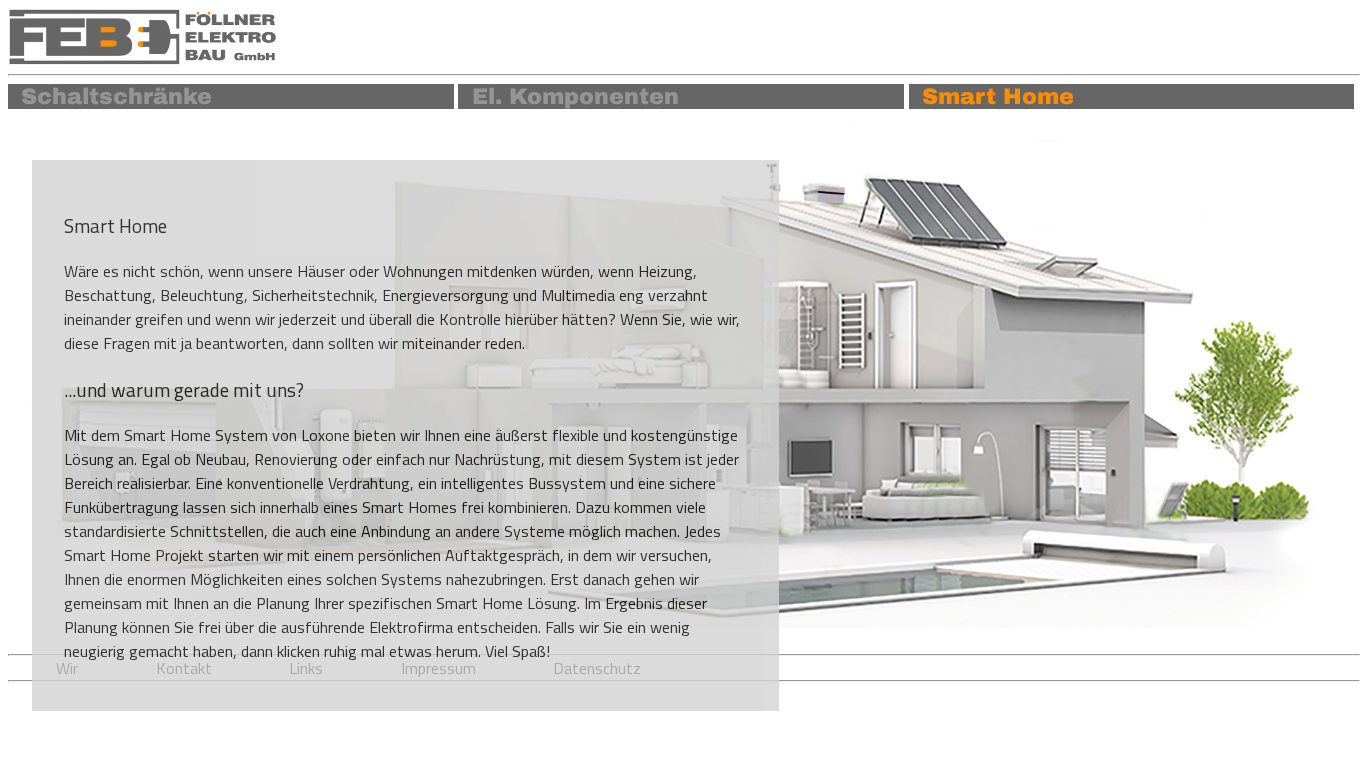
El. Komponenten (575, 96)
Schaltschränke (116, 96)
